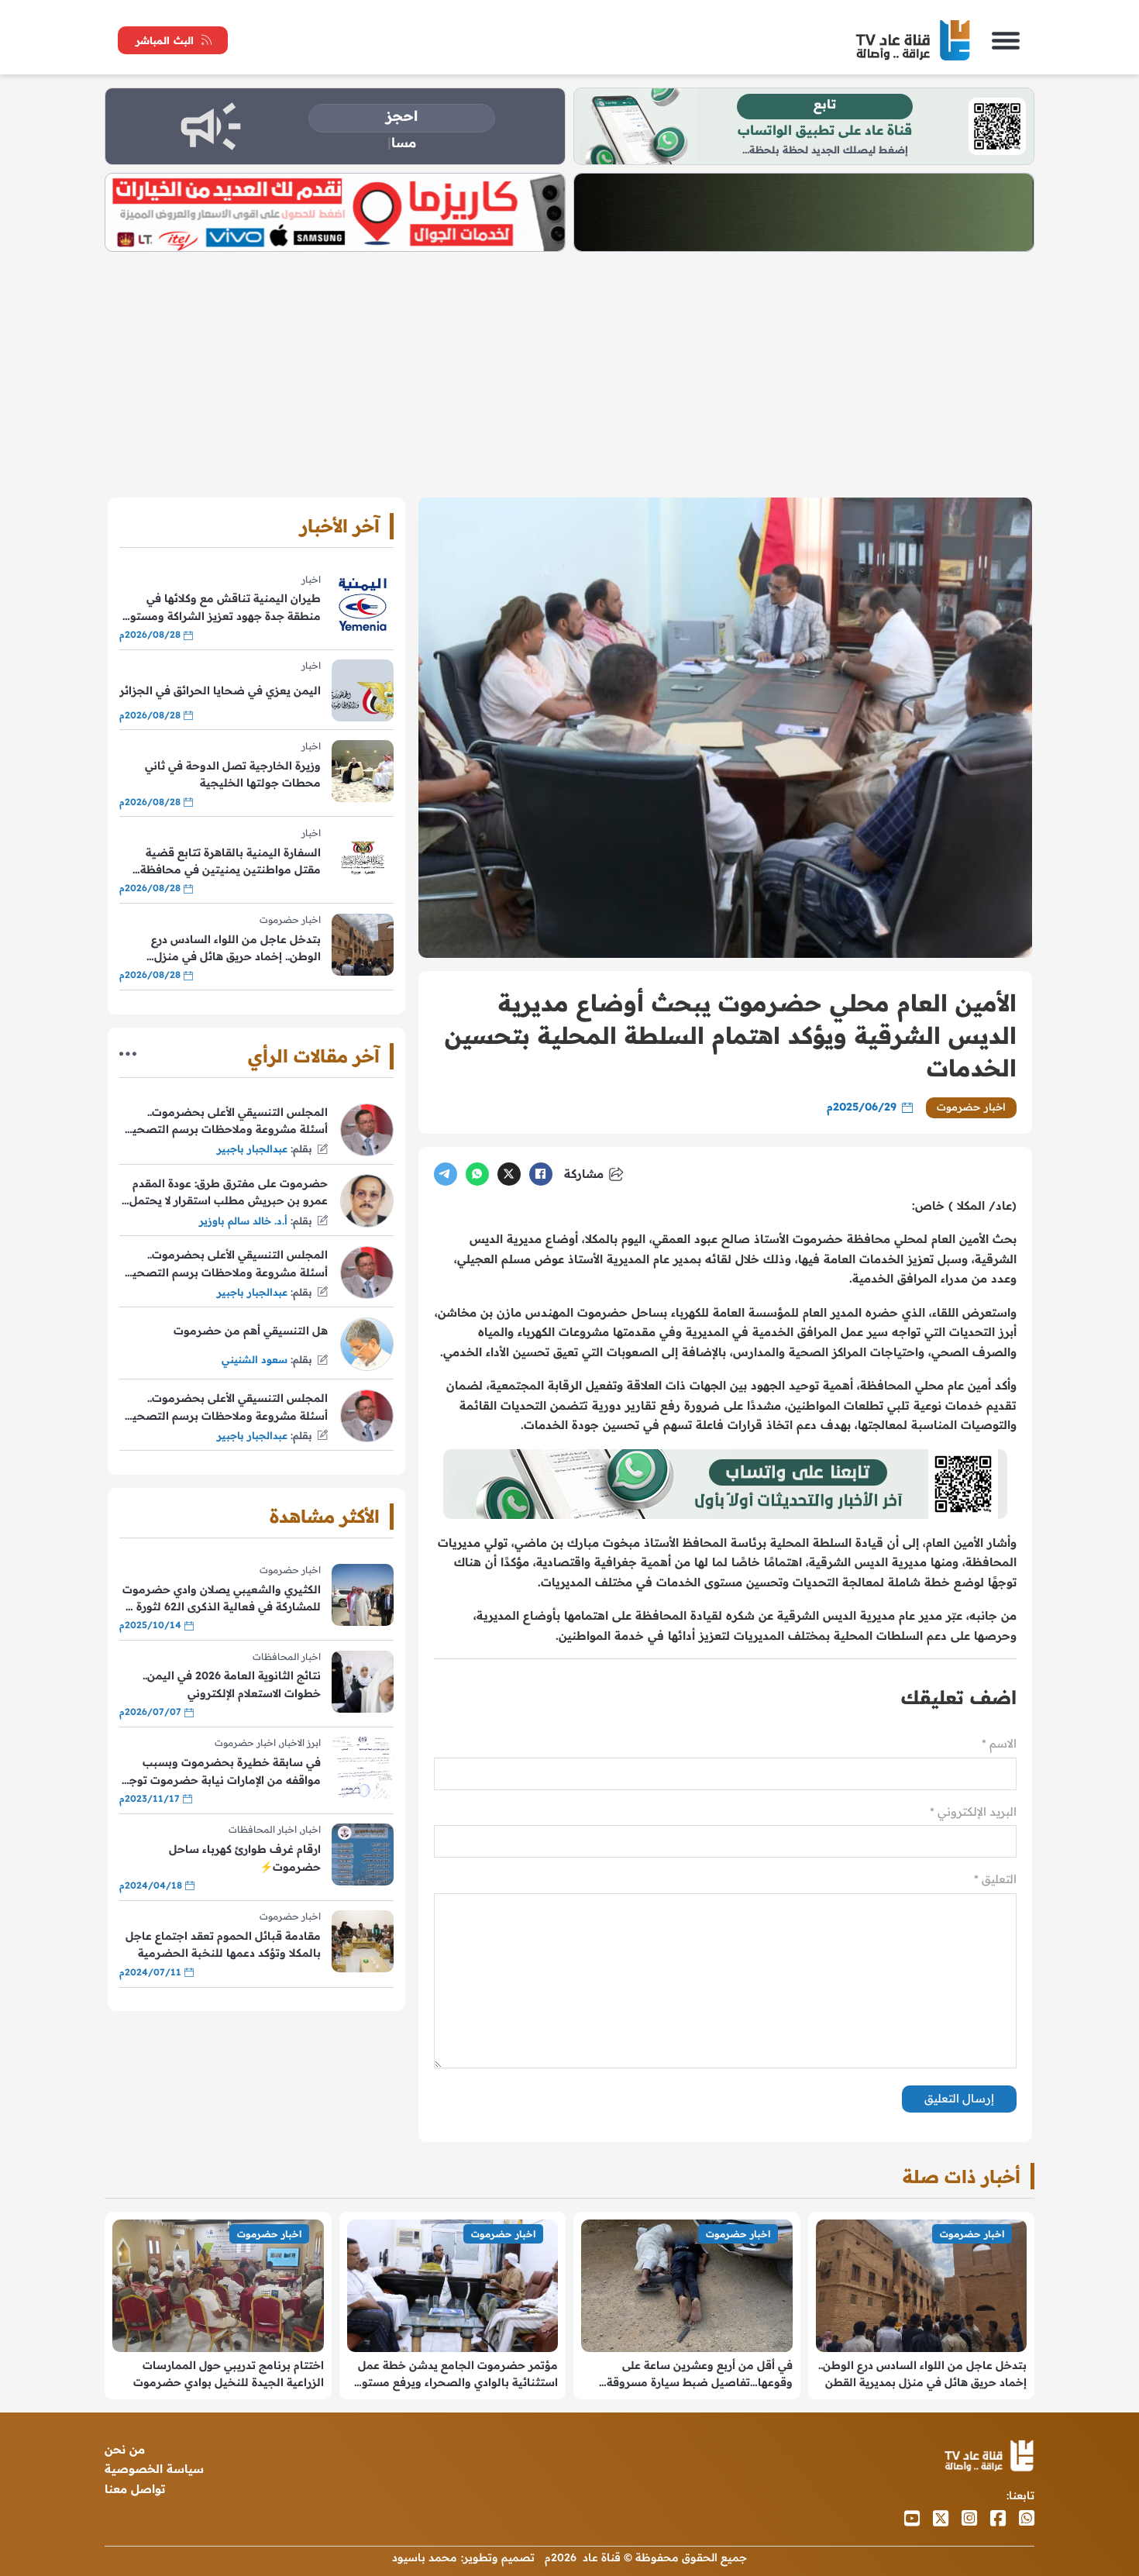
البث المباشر (165, 40)
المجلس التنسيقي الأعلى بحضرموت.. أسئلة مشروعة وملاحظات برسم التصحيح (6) (226, 1264)
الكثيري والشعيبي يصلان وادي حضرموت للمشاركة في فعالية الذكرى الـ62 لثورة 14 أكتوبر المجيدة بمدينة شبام (220, 1599)
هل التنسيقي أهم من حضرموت (251, 1331)
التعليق (995, 1879)
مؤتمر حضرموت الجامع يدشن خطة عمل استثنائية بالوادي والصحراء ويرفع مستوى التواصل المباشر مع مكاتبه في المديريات (456, 2375)
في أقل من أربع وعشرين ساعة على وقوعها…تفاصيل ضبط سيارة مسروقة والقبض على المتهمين (700, 2375)
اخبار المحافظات (287, 1656)
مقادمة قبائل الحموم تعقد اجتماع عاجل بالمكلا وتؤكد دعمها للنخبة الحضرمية (223, 1944)
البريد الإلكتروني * (973, 1811)
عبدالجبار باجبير (252, 1149)
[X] (509, 1174)
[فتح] (1006, 40)
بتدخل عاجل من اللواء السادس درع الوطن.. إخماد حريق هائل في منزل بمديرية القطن (236, 949)
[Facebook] (541, 1174)
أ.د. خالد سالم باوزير (243, 1221)
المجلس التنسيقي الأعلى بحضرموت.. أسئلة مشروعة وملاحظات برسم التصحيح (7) (226, 1122)
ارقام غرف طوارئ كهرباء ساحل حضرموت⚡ (245, 1858)
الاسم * (999, 1743)
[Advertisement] (569, 368)
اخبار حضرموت (971, 1107)
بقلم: (301, 1149)
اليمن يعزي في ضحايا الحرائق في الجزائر (220, 690)
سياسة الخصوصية (154, 2469)
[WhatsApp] (477, 1174)
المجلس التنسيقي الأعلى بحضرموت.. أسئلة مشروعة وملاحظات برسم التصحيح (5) (226, 1408)
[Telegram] (446, 1174)
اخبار (311, 579)
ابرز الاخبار (301, 1743)
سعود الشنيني (255, 1359)
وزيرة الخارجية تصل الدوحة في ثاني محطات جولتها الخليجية (233, 774)
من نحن (125, 2449)
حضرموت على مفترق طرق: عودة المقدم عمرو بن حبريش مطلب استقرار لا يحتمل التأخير (229, 1193)
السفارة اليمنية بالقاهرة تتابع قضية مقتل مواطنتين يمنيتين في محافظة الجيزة (231, 862)
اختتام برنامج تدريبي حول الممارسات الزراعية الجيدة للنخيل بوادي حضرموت (229, 2374)
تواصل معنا (135, 2489)
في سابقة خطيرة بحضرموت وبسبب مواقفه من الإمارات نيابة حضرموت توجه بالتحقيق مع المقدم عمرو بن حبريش (222, 1772)
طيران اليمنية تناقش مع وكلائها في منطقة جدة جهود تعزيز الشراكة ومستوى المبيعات (221, 608)
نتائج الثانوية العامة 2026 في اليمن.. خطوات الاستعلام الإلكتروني (232, 1684)
